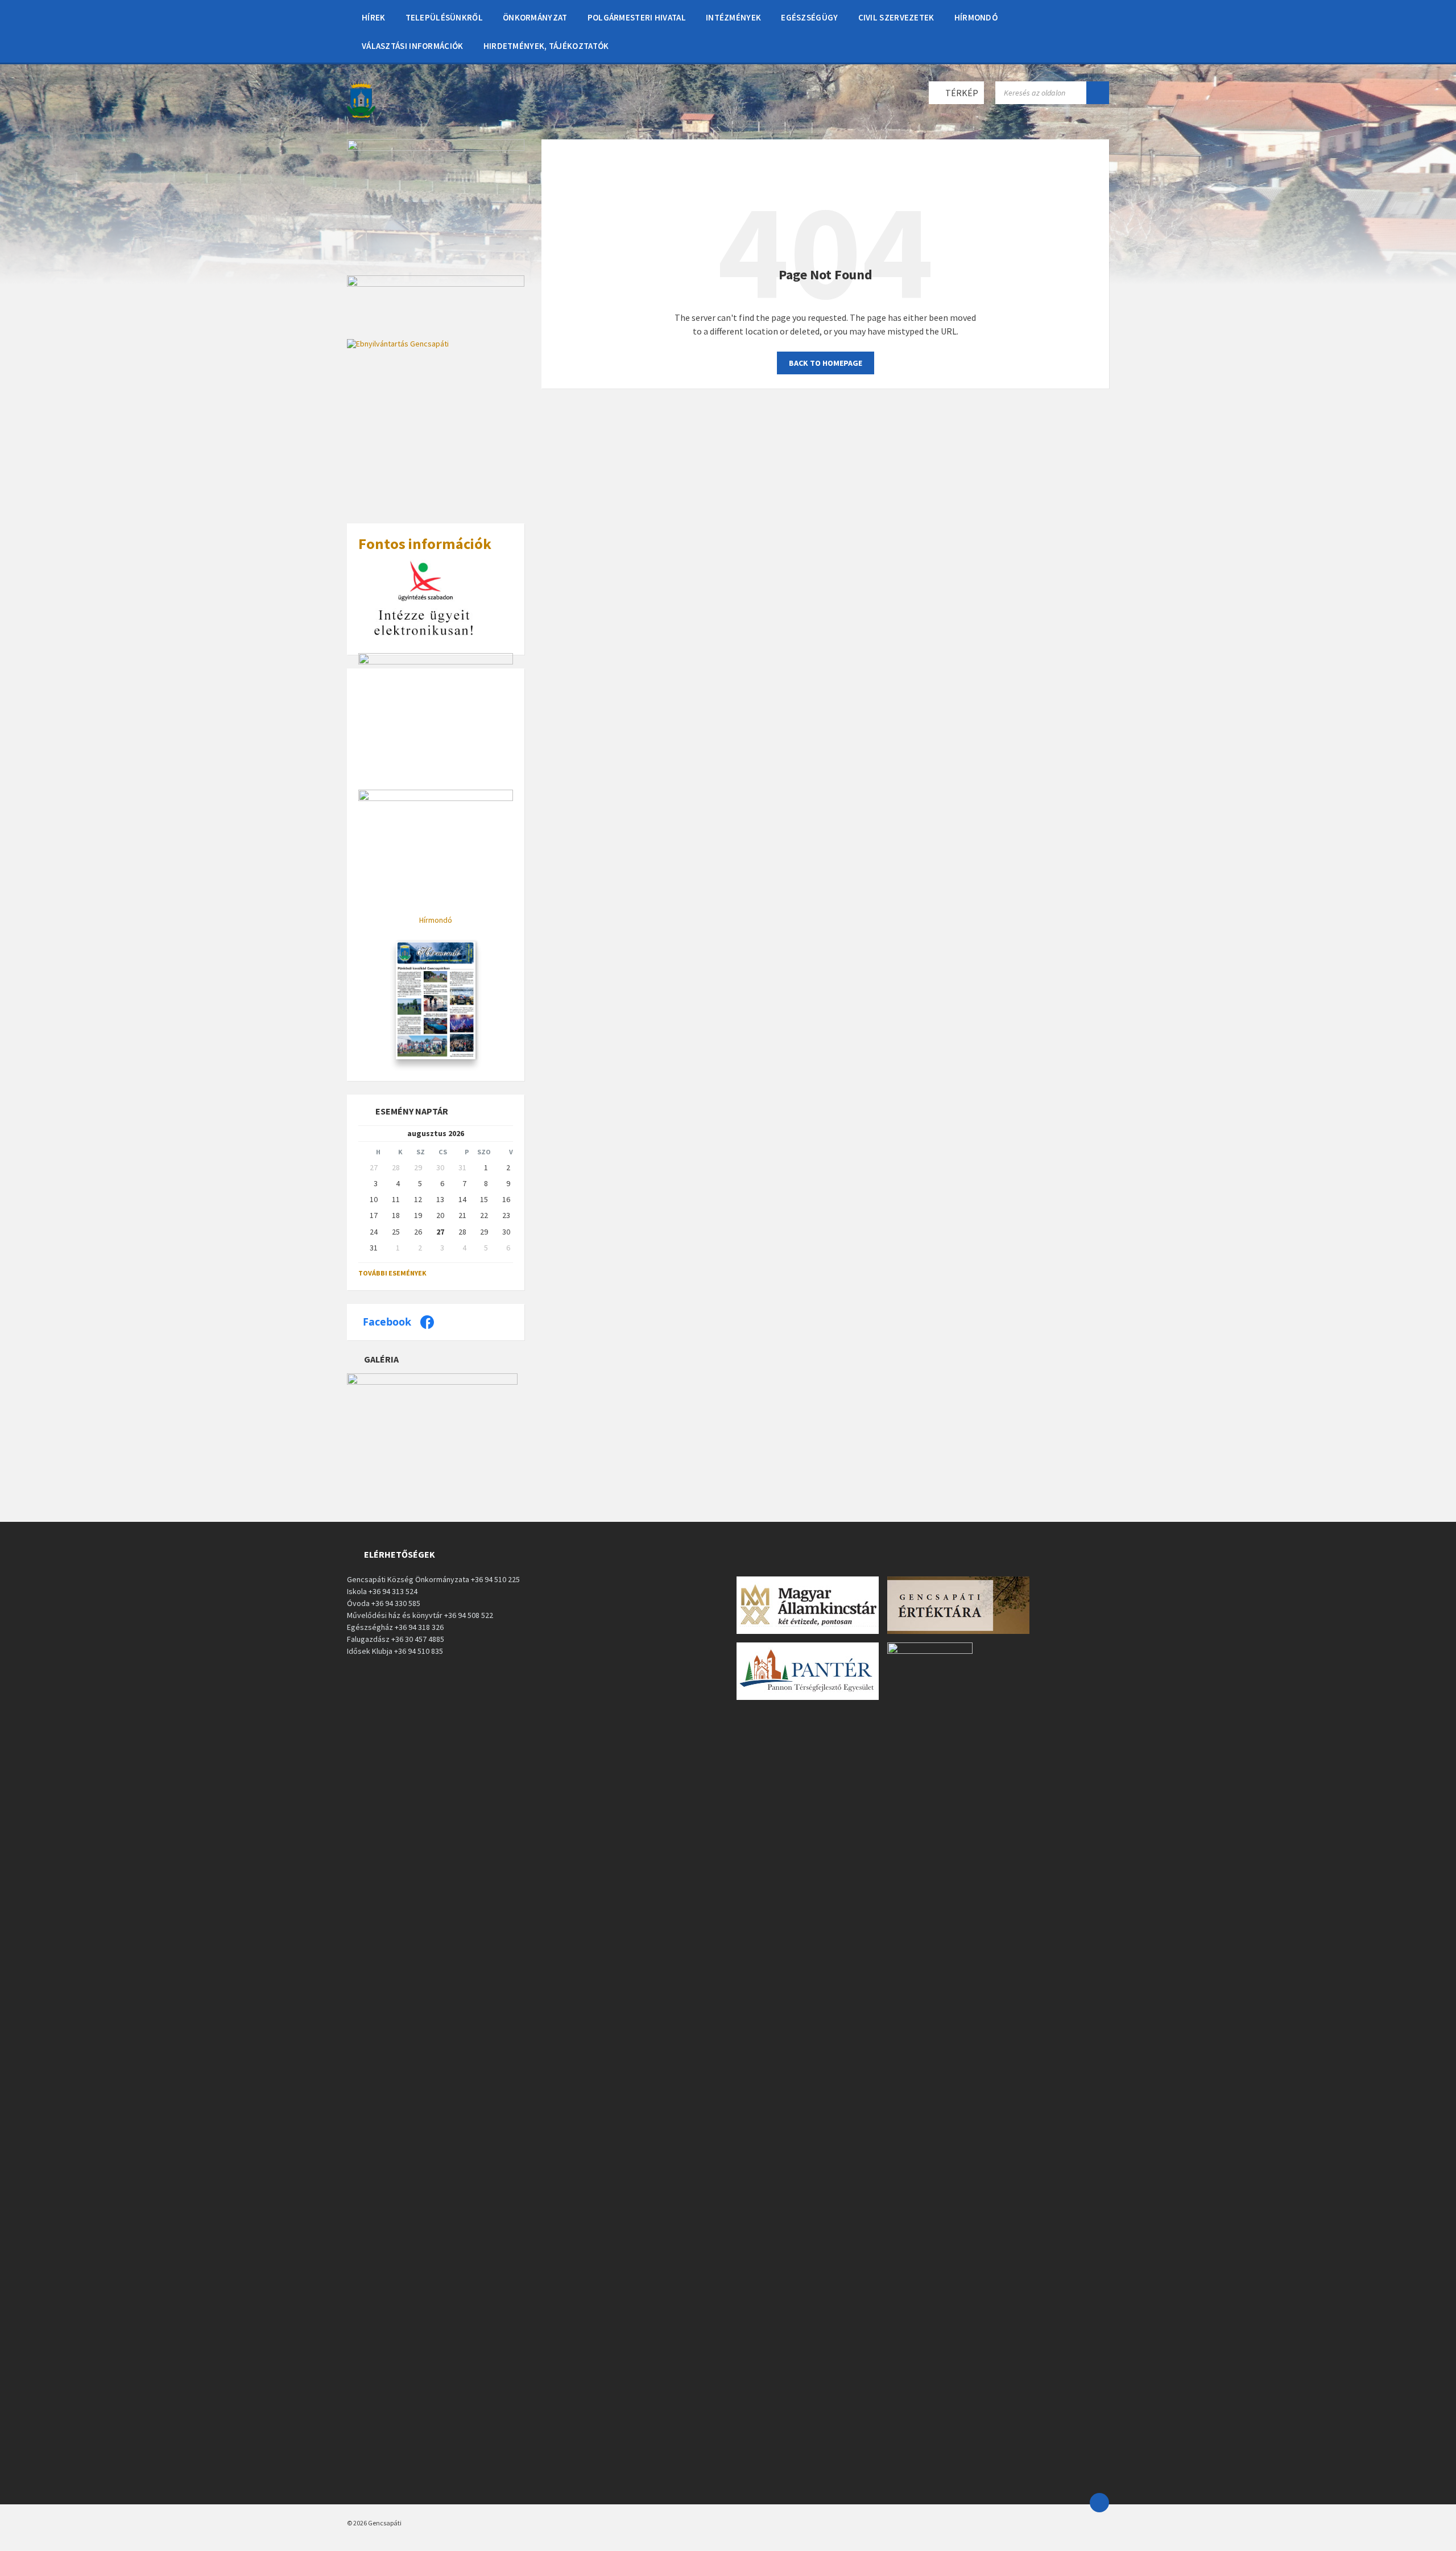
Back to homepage (826, 363)
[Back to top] (1099, 2503)
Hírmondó (436, 920)
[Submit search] (1098, 93)
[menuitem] (374, 17)
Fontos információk (425, 544)
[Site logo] (361, 117)
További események (392, 1273)
